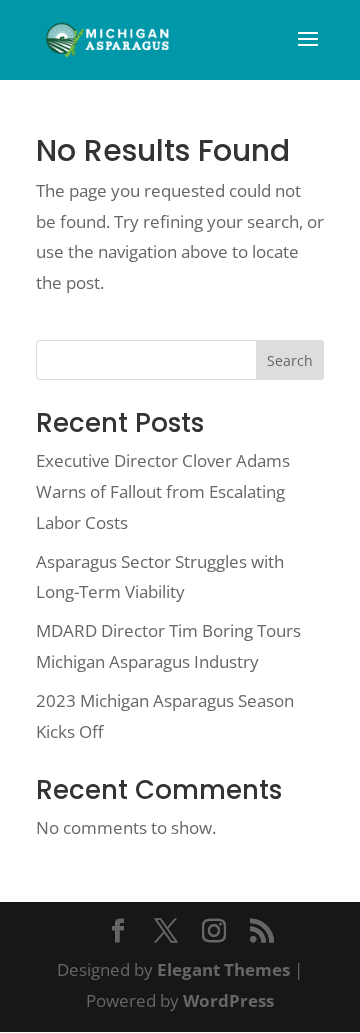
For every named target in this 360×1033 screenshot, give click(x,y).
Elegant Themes (223, 969)
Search (290, 360)
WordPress (228, 1000)
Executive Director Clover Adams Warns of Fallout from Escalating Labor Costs (163, 491)
